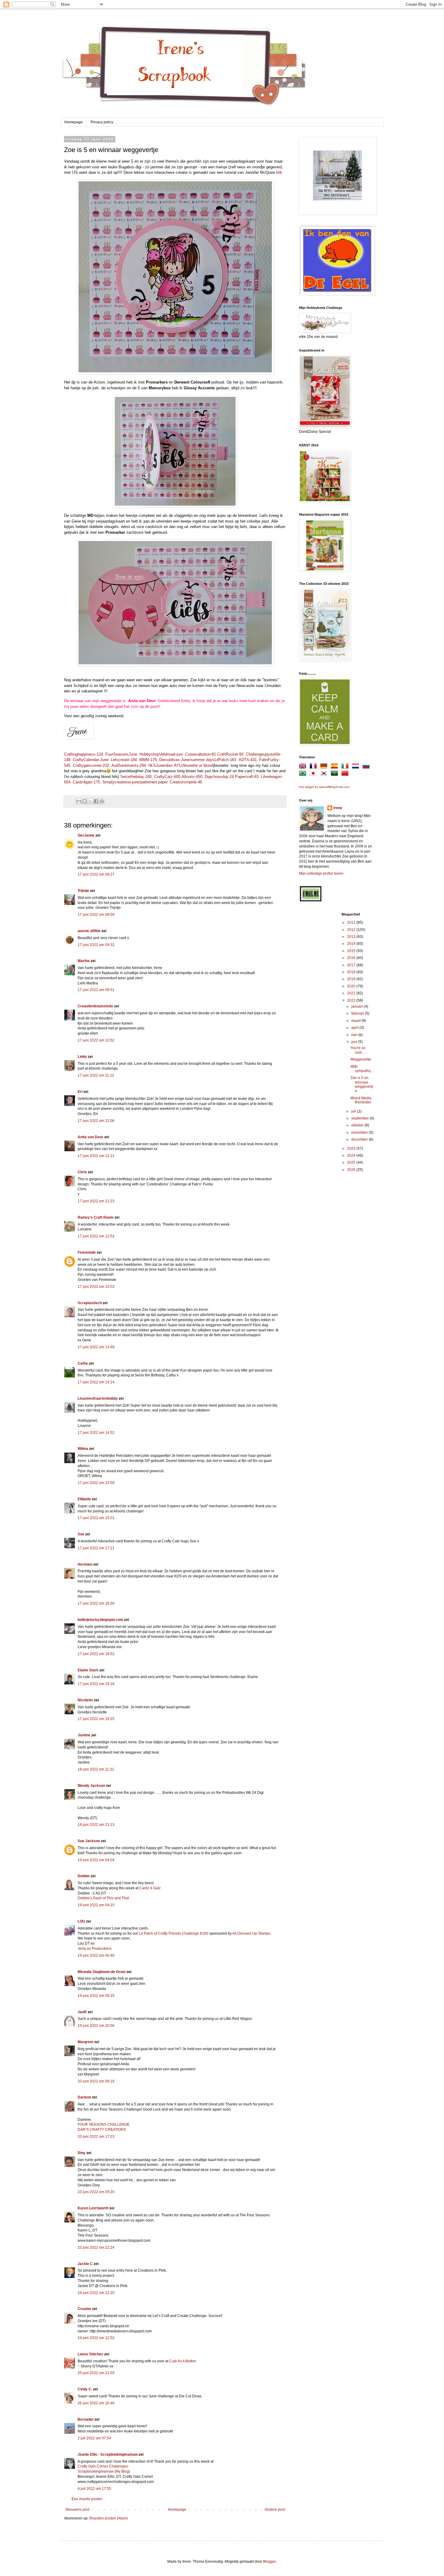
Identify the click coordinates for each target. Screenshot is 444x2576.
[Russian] (367, 767)
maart (356, 1021)
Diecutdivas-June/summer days (187, 760)
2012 (352, 930)
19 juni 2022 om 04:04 (96, 1860)
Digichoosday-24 (219, 777)
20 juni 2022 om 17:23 (96, 2137)
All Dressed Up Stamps (251, 1933)
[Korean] (325, 774)
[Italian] (346, 767)
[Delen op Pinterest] (102, 801)
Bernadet (86, 2419)
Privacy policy (102, 122)
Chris (82, 1172)
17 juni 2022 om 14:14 (96, 1382)
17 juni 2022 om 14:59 (96, 1483)
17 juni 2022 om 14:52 (96, 1433)
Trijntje (83, 891)
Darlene (85, 2097)
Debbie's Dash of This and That (103, 1898)
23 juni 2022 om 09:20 (96, 2192)
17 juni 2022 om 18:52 (96, 1654)
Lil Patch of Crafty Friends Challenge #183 (174, 1933)
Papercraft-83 (247, 777)
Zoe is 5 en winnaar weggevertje (362, 1084)
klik (279, 172)
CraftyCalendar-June (91, 760)
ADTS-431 (248, 760)
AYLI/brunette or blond (193, 765)
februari (358, 1013)
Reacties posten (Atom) (109, 2518)
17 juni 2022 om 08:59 (96, 915)
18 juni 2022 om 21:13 (96, 1825)
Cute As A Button (183, 2361)
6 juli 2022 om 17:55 (94, 2489)
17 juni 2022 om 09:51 (96, 990)
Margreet (85, 2042)
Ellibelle (84, 1499)
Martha (84, 961)
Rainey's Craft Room (96, 1217)
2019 (352, 979)
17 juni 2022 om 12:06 (96, 1121)
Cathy (83, 1363)
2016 (352, 958)
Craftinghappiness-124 (84, 754)
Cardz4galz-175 (86, 782)
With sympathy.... (362, 1069)
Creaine (84, 2309)
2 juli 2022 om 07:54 (94, 2438)
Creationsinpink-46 (186, 782)
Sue (81, 1534)
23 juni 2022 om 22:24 (96, 2247)
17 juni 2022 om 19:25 (96, 1719)
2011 (352, 922)
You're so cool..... (358, 1050)
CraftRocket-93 (230, 754)
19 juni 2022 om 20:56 (96, 2026)
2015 (352, 951)
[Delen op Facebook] (96, 801)
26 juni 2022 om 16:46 (96, 2403)
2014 (352, 944)
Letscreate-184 (124, 760)
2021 (352, 993)
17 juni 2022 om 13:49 (96, 1347)
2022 (352, 1000)
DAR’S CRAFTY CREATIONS (102, 2130)
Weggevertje (361, 1059)
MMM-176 (148, 760)
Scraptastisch (90, 1303)
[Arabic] (336, 774)
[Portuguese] (304, 774)
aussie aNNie (89, 931)
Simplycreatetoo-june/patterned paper (135, 782)
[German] (325, 767)
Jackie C (85, 2264)
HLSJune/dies (161, 765)
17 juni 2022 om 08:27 (96, 874)
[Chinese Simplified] (346, 774)
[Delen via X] (90, 801)
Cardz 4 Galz (150, 1888)
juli (354, 1111)
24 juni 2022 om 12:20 (96, 2293)
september (360, 1118)
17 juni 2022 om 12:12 (96, 1156)
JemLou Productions (95, 1949)
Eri (80, 1092)
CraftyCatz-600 (167, 777)
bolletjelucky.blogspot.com (100, 1620)
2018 (352, 972)
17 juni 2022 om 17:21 (96, 1548)
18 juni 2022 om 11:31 (96, 1769)
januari (357, 1006)
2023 (352, 1149)
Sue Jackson (89, 1841)
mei (355, 1035)
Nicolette (85, 1700)
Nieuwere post (77, 2510)
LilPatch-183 (225, 760)
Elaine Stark (88, 1670)
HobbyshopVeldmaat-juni (161, 754)
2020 (352, 986)
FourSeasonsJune (121, 754)
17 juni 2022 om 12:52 (96, 1236)
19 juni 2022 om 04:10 (96, 1905)
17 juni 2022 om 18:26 (96, 1603)
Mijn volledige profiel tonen (321, 873)
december (360, 1139)
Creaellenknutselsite (95, 1006)
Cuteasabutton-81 (201, 754)
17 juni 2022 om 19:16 (96, 1684)
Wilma (83, 1449)
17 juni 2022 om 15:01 (96, 1518)
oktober (358, 1125)
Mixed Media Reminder (361, 1100)
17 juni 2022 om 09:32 (96, 945)
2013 (352, 937)
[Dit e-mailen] (79, 801)
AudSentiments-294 (129, 765)
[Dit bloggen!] (85, 801)
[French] (314, 767)
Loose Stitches (90, 2354)
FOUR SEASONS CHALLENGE (104, 2124)
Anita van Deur (90, 1137)
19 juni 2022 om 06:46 (96, 1955)
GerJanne (86, 835)
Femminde (87, 1252)
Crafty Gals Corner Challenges (103, 2466)
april (355, 1028)
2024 (352, 1155)
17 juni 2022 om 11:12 (96, 1075)
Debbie (84, 1876)
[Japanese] (314, 774)
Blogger (269, 2561)
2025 (352, 1162)
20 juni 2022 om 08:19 (96, 2081)
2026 (352, 1170)
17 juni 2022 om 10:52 (96, 1040)
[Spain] (336, 767)
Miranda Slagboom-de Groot (102, 1972)
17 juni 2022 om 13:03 (96, 1287)
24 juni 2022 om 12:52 (96, 2338)
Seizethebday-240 (136, 777)
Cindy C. (85, 2389)
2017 (352, 965)
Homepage (74, 122)
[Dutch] (357, 767)
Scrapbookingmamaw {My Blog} (104, 2471)
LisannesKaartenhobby (98, 1398)
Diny (82, 2153)
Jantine (84, 1735)
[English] (304, 767)
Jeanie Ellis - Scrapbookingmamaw (108, 2454)
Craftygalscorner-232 (91, 765)
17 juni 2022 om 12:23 (96, 1201)
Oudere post (275, 2510)
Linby (82, 1057)
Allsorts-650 (192, 777)
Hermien (85, 1564)
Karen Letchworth (93, 2208)
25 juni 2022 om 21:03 (96, 2373)
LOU (81, 1921)
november (360, 1132)
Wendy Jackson (91, 1786)
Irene (338, 808)
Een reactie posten (87, 2499)
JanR (82, 2012)
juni (355, 1042)
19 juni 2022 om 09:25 (96, 1996)
